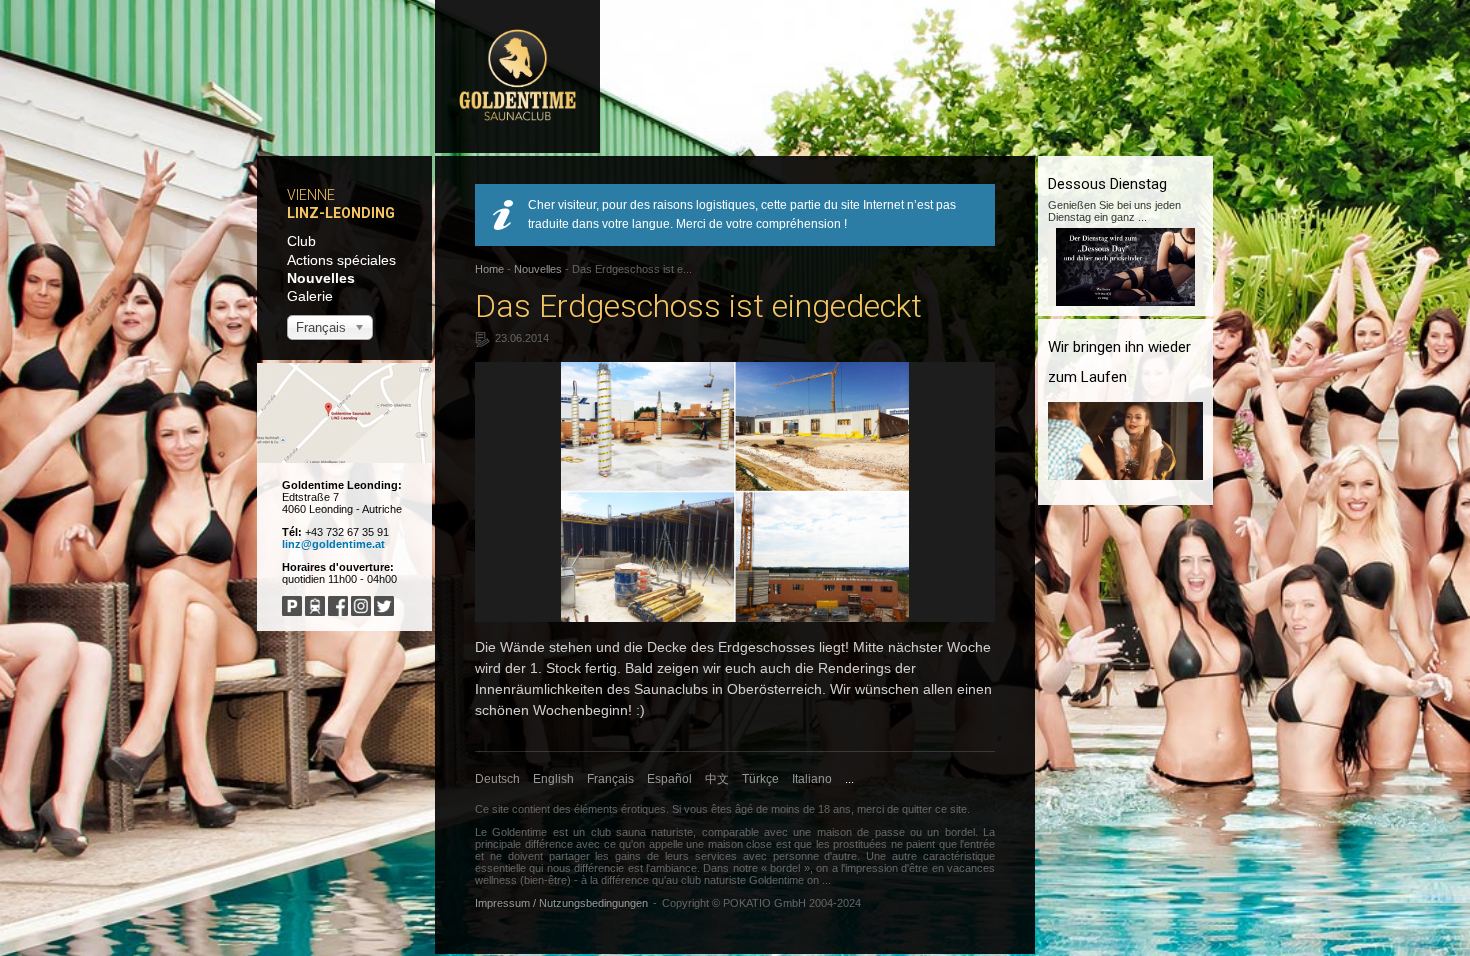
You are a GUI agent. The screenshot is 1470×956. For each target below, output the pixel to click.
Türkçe (760, 779)
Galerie (310, 296)
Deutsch (497, 779)
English (553, 779)
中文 (717, 779)
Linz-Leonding (341, 213)
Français (610, 779)
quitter (917, 809)
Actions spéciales (341, 260)
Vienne (311, 195)
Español (669, 779)
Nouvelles (321, 278)
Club (301, 241)
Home (489, 269)
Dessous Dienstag (1107, 184)
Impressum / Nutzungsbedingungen (561, 903)
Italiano (812, 779)
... (849, 779)
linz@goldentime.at (333, 544)
